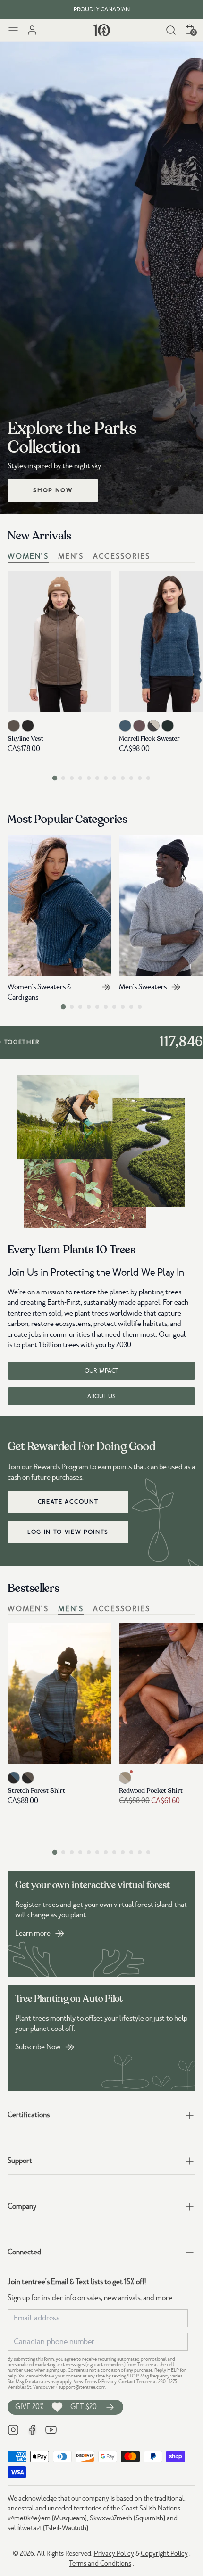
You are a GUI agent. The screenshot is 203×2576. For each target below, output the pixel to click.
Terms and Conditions (100, 2563)
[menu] (13, 30)
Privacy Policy (114, 2553)
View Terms (85, 2381)
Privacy (109, 2381)
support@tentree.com (82, 2387)
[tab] (55, 778)
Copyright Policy (164, 2553)
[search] (171, 30)
